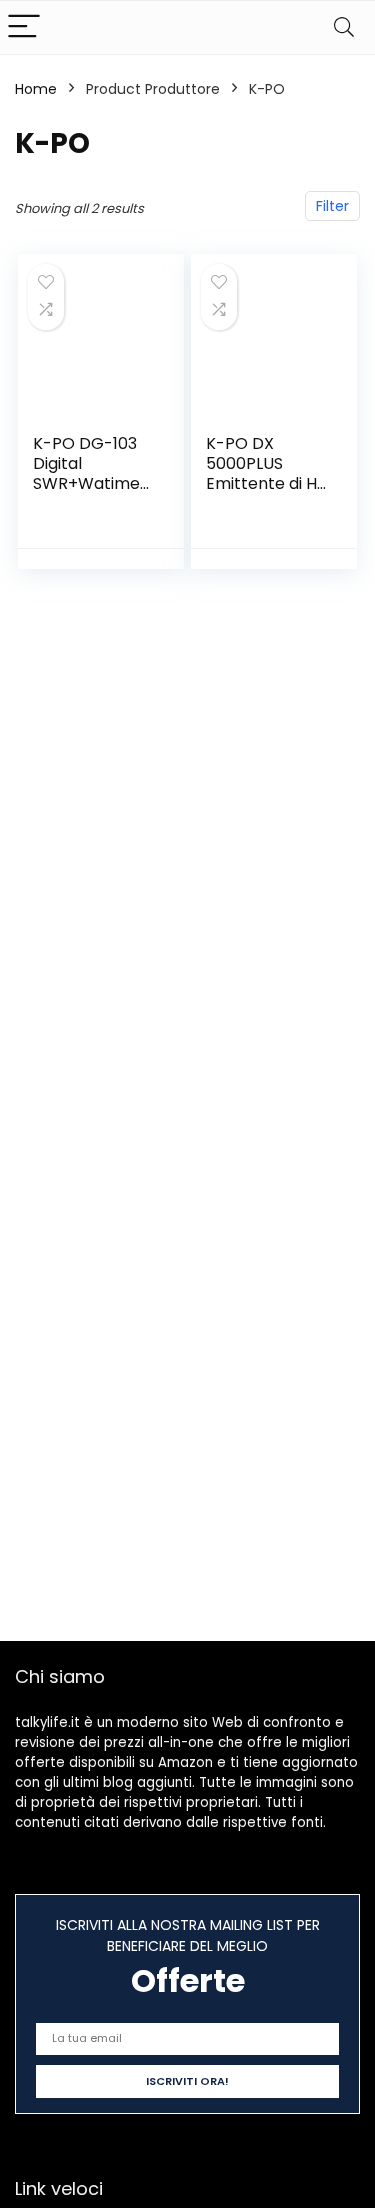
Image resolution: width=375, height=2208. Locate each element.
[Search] (344, 27)
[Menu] (24, 27)
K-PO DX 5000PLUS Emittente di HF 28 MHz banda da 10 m (266, 483)
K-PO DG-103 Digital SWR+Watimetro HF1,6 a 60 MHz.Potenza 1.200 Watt (90, 493)
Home (36, 89)
